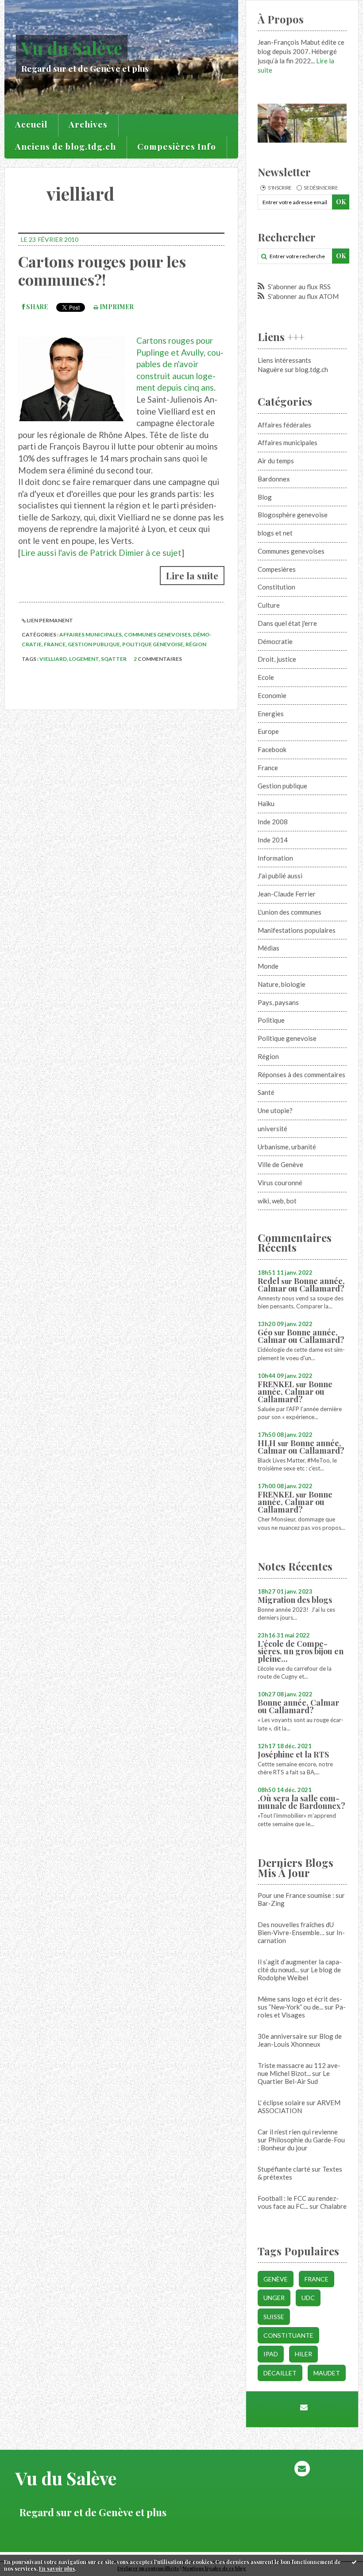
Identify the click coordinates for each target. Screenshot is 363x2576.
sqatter (114, 659)
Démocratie (275, 641)
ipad (271, 2354)
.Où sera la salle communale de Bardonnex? (301, 1802)
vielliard (53, 659)
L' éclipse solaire (281, 2103)
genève (276, 2279)
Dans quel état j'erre (287, 623)
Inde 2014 (273, 840)
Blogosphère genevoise (293, 515)
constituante (288, 2335)
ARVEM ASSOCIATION (299, 2107)
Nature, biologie (282, 984)
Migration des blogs (295, 1600)
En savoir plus (57, 2568)
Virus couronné (280, 1183)
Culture (269, 605)
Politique (271, 1020)
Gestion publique (94, 644)
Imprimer (116, 307)
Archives (88, 124)
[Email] (304, 2407)
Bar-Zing (271, 1903)
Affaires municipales (91, 634)
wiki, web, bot (277, 1201)
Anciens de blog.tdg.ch (66, 146)
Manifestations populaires (297, 930)
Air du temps (276, 461)
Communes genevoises (157, 634)
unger (274, 2298)
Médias (268, 948)
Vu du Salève (72, 48)
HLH (267, 1443)
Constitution (276, 587)
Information (275, 858)
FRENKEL (276, 1384)
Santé (266, 1092)
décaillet (280, 2373)
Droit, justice (277, 659)
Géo (265, 1332)
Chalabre (333, 2206)
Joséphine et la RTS (293, 1754)
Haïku (266, 803)
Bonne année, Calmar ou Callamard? (301, 1285)
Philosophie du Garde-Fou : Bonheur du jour (301, 2144)
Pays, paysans (278, 1002)
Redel (268, 1281)
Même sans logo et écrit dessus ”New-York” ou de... (300, 2003)
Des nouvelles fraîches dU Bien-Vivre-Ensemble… (296, 1928)
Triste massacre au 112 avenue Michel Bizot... (299, 2069)
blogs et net (275, 533)
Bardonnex (274, 479)
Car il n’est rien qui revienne (298, 2132)
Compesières (277, 569)
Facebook (272, 749)
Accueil (31, 124)
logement (84, 659)
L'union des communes (290, 912)
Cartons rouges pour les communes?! (102, 270)
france (317, 2279)
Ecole (266, 677)
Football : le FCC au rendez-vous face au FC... (298, 2202)
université (272, 1129)
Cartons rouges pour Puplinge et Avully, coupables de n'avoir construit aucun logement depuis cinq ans (180, 364)
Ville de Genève (280, 1164)
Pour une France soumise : (296, 1895)
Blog (265, 497)
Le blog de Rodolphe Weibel (299, 1974)
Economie (272, 695)
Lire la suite (192, 575)
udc (308, 2298)
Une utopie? (275, 1110)
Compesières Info (177, 146)
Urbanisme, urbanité (287, 1147)
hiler (303, 2354)
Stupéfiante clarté (284, 2169)
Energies (271, 714)
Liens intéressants (284, 360)
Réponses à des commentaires (301, 1075)
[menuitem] (31, 125)
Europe (268, 731)
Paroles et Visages (302, 2011)
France (55, 644)
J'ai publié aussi (280, 876)
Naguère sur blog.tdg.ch (293, 369)
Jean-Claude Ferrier (287, 894)
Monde (268, 966)
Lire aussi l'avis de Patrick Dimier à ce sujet (101, 553)
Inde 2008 (273, 822)
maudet (327, 2373)
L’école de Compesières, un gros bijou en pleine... (301, 1651)
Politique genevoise (153, 644)
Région (196, 644)
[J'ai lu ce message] (354, 2562)
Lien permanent (49, 620)
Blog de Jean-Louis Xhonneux (300, 2040)
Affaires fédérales (284, 425)
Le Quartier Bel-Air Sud (294, 2077)
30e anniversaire (282, 2036)
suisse (274, 2317)
